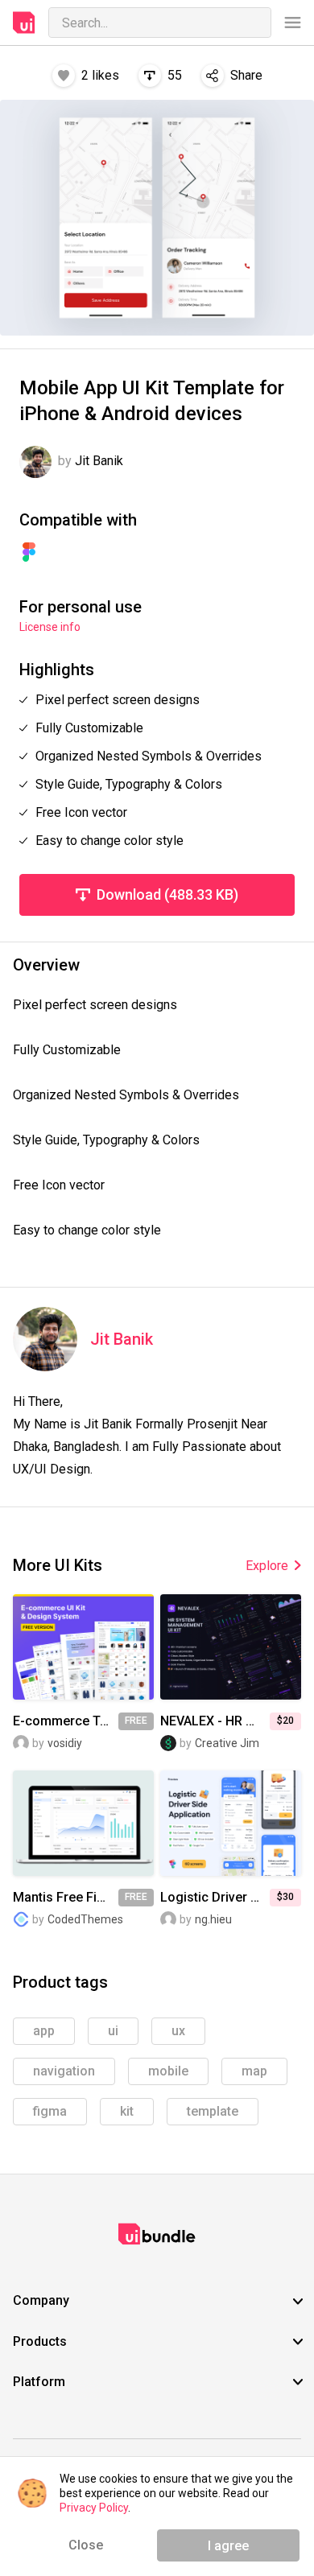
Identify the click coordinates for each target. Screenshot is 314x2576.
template (213, 2111)
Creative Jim (227, 1743)
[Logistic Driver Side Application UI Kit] (231, 1823)
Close (86, 2545)
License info (50, 627)
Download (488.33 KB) (167, 894)
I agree (228, 2546)
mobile (168, 2071)
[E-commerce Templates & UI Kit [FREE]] (83, 1647)
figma (50, 2111)
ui (113, 2031)
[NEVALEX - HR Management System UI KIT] (231, 1647)
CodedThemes (85, 1919)
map (254, 2071)
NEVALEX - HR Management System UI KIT (215, 1721)
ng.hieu (213, 1919)
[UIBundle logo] (24, 23)
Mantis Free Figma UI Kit (66, 1898)
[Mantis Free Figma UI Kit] (83, 1823)
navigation (64, 2071)
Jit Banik (122, 1340)
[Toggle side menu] (293, 23)
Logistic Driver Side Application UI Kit (215, 1898)
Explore (267, 1566)
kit (127, 2111)
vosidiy (65, 1743)
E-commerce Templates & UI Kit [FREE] (66, 1721)
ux (178, 2031)
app (44, 2031)
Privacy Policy (94, 2508)
